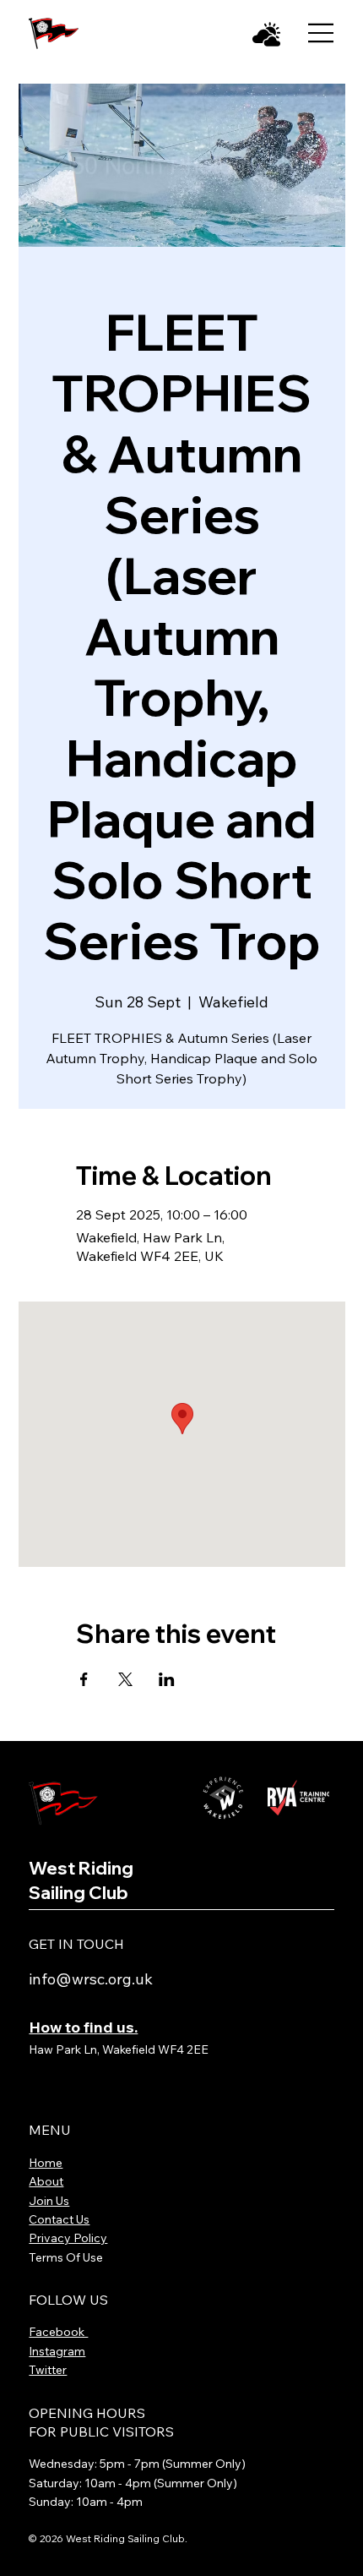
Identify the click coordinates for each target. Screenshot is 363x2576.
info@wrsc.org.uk (91, 1979)
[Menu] (321, 33)
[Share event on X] (125, 1679)
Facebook (58, 2332)
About (46, 2181)
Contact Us (59, 2219)
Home (46, 2163)
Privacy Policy (68, 2238)
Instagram (57, 2351)
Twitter (48, 2370)
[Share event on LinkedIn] (167, 1679)
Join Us (49, 2201)
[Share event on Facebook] (84, 1679)
